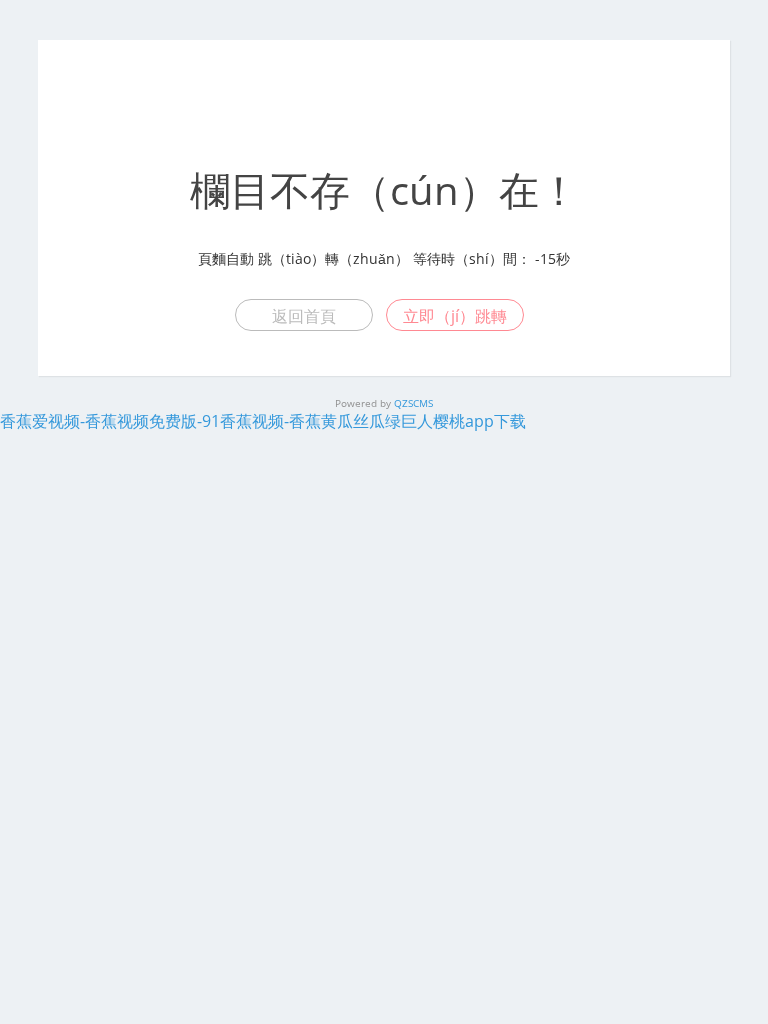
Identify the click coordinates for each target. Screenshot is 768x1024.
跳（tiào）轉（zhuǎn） (333, 258)
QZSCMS (413, 403)
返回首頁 (304, 316)
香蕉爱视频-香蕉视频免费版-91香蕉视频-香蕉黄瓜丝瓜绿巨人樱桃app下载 (263, 421)
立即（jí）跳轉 (455, 316)
